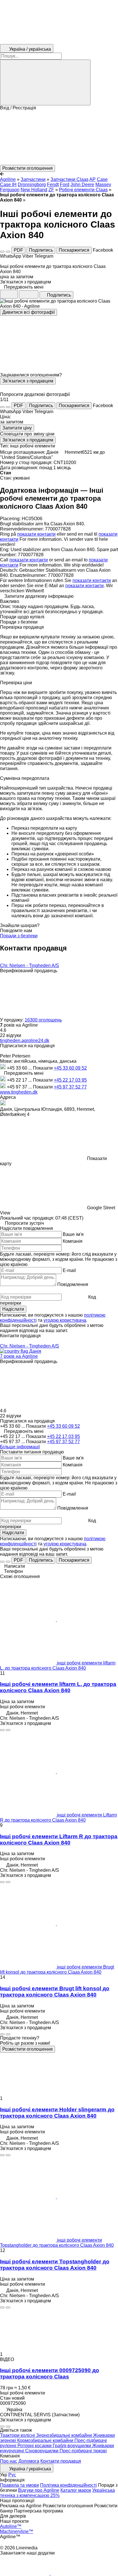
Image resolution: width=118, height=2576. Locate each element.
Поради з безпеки (19, 936)
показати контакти (36, 534)
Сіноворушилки (42, 2451)
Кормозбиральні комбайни (46, 2440)
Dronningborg (32, 185)
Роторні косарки (35, 2446)
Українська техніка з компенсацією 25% (57, 2493)
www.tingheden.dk (19, 1092)
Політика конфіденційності (68, 2485)
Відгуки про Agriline (39, 2490)
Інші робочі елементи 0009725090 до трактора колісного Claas (50, 2373)
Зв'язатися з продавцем (28, 381)
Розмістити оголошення (27, 2049)
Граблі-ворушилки (72, 2446)
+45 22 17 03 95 (70, 1080)
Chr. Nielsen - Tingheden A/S (29, 965)
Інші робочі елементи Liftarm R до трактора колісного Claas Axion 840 (59, 1840)
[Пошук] (45, 82)
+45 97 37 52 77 (70, 1087)
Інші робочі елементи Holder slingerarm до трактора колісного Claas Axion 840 (57, 2113)
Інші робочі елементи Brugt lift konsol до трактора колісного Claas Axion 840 (55, 1992)
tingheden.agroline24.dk (25, 1041)
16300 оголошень (43, 1020)
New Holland (34, 190)
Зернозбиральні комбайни (65, 2435)
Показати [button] (43, 1068)
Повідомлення (73, 1284)
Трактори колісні (18, 2435)
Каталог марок (76, 2490)
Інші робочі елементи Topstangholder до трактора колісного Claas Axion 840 (55, 2265)
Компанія (73, 1241)
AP (93, 179)
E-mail (69, 1270)
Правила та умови (19, 2485)
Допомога (29, 2461)
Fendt (53, 185)
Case (102, 179)
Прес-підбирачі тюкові (83, 2451)
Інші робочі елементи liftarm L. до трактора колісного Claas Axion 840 (58, 1687)
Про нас (9, 2461)
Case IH (8, 185)
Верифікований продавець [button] (29, 971)
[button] (59, 138)
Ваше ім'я (73, 1234)
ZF (51, 190)
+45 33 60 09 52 (70, 1068)
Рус (12, 2475)
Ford (65, 185)
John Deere (82, 185)
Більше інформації (20, 1447)
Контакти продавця (61, 2461)
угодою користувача (65, 1320)
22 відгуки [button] (11, 1035)
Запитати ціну (17, 428)
